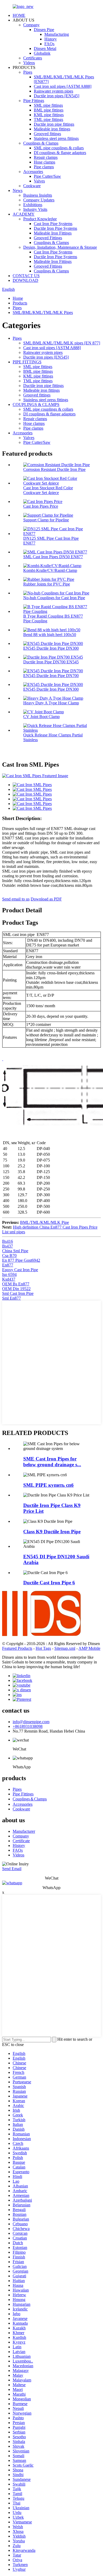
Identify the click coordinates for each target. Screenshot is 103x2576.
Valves (39, 181)
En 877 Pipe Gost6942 (21, 1260)
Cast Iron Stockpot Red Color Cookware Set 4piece (48, 490)
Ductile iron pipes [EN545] (57, 96)
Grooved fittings (47, 134)
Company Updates (39, 200)
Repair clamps (46, 157)
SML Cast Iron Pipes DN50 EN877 (53, 557)
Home (18, 298)
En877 (8, 1265)
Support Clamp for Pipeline (46, 520)
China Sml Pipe (15, 1251)
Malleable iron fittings (52, 129)
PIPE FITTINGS (27, 362)
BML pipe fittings (49, 110)
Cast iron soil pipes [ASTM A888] (63, 86)
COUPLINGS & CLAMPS (36, 404)
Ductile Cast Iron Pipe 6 (49, 1583)
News (18, 190)
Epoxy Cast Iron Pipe (20, 1270)
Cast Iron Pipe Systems (53, 224)
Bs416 (8, 1241)
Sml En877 (11, 1298)
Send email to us (16, 899)
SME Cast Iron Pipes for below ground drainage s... (52, 1462)
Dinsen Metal (45, 49)
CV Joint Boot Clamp (41, 717)
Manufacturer (24, 1831)
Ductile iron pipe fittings (54, 124)
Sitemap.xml (65, 1648)
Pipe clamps (44, 167)
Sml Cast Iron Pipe (18, 1293)
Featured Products (17, 1648)
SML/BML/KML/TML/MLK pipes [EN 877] (62, 343)
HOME (19, 15)
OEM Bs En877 (16, 1284)
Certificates (33, 58)
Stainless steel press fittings (56, 138)
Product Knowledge (40, 219)
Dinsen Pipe (44, 30)
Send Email (12, 1869)
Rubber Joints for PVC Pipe (47, 584)
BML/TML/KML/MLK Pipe (45, 1222)
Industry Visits (35, 209)
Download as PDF (46, 899)
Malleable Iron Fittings (53, 233)
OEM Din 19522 (16, 1289)
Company (31, 25)
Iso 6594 (9, 1274)
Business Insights (38, 195)
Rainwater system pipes (53, 91)
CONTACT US (26, 276)
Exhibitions (33, 205)
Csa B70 (9, 1256)
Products (20, 303)
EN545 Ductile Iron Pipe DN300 (51, 648)
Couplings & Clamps (41, 143)
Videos (29, 63)
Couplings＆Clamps (30, 1799)
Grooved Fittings (48, 238)
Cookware (32, 186)
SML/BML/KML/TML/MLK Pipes (43, 312)
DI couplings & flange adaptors (60, 153)
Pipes (28, 72)
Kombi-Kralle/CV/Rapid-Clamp (50, 570)
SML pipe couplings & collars (59, 148)
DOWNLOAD (25, 280)
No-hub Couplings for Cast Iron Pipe (54, 598)
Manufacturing (57, 34)
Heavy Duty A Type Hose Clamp (51, 703)
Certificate (21, 1841)
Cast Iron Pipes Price (41, 506)
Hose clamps (45, 162)
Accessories (33, 172)
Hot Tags (43, 1648)
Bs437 (8, 1246)
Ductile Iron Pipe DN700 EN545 (51, 662)
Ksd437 (9, 1279)
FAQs (49, 44)
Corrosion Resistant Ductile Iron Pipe (54, 469)
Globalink (42, 53)
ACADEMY (24, 214)
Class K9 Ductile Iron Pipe (52, 1532)
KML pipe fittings (49, 115)
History (51, 39)
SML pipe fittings (48, 105)
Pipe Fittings (34, 101)
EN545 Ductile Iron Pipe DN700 (51, 676)
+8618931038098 (28, 1726)
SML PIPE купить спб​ (48, 1485)
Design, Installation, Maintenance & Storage (60, 247)
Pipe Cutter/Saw (47, 176)
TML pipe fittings (48, 119)
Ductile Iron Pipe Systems (55, 228)
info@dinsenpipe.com (31, 1722)
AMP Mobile (89, 1648)
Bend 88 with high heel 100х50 (50, 635)
